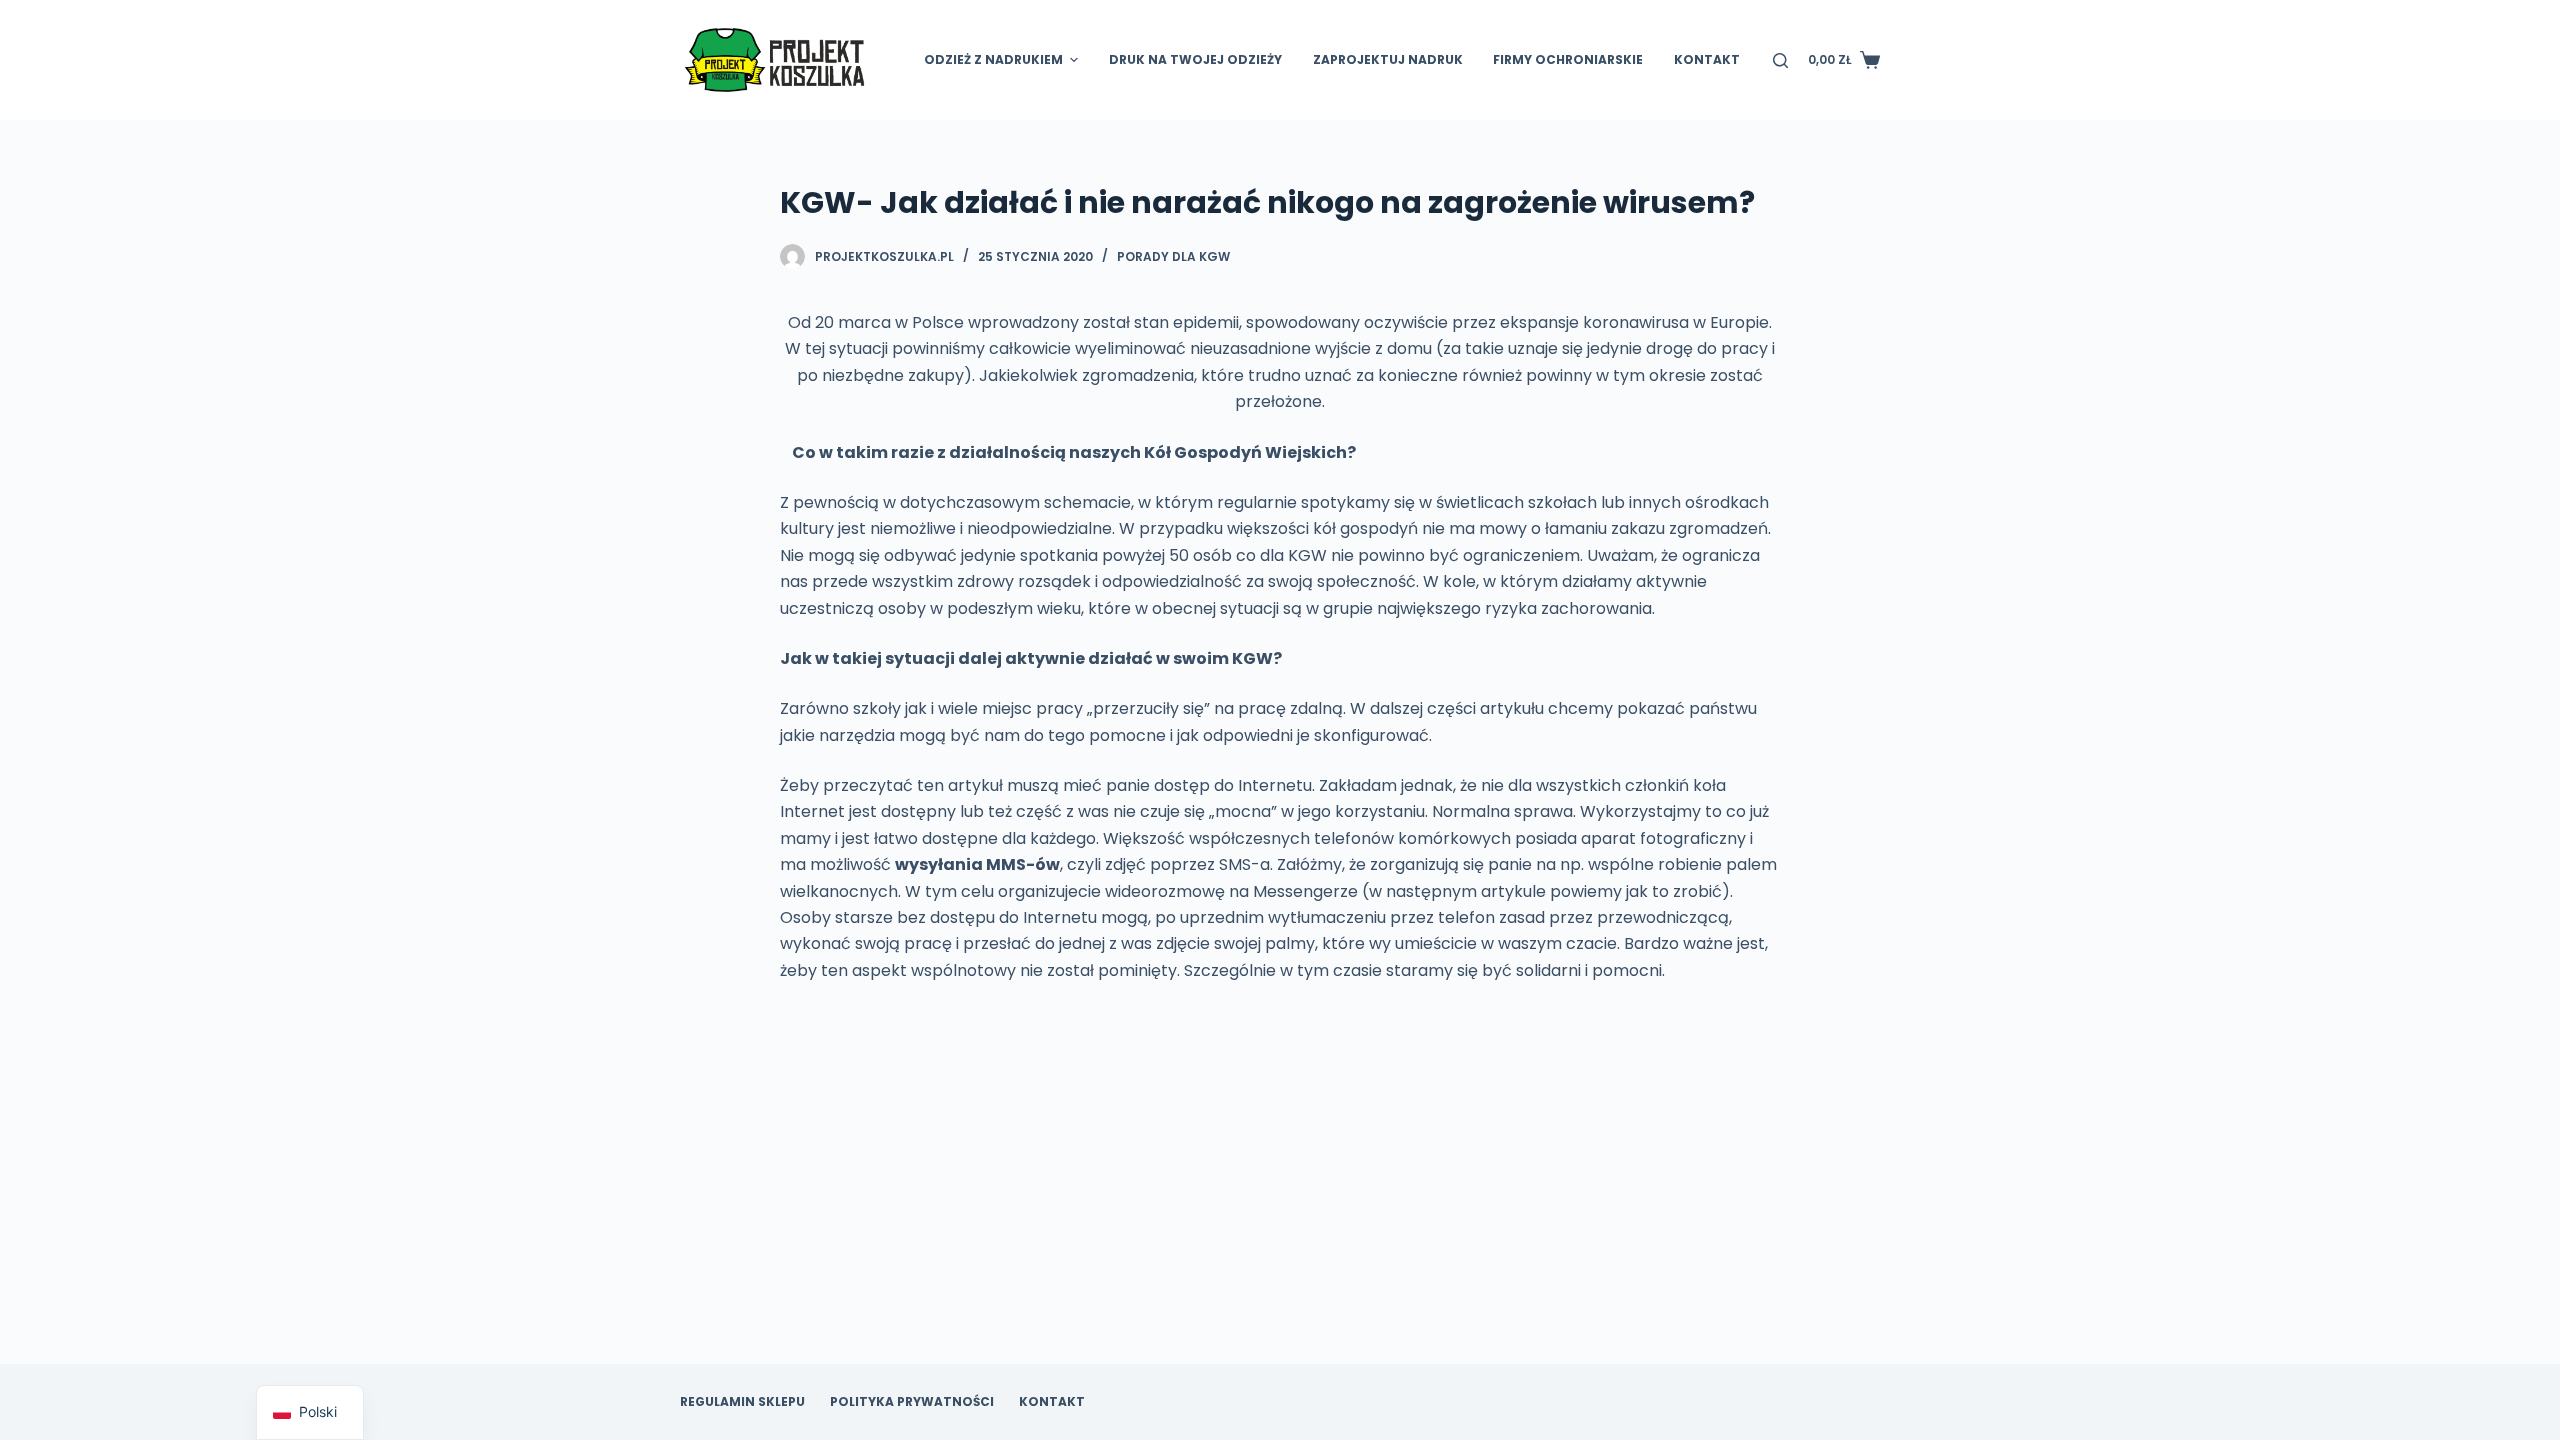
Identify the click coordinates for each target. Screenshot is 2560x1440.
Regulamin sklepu (742, 1402)
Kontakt (1707, 59)
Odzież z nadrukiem (993, 59)
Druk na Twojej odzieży (1195, 59)
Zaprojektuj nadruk (1388, 59)
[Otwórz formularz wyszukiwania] (1780, 60)
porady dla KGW (1173, 256)
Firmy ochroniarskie (1568, 59)
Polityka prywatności (912, 1402)
